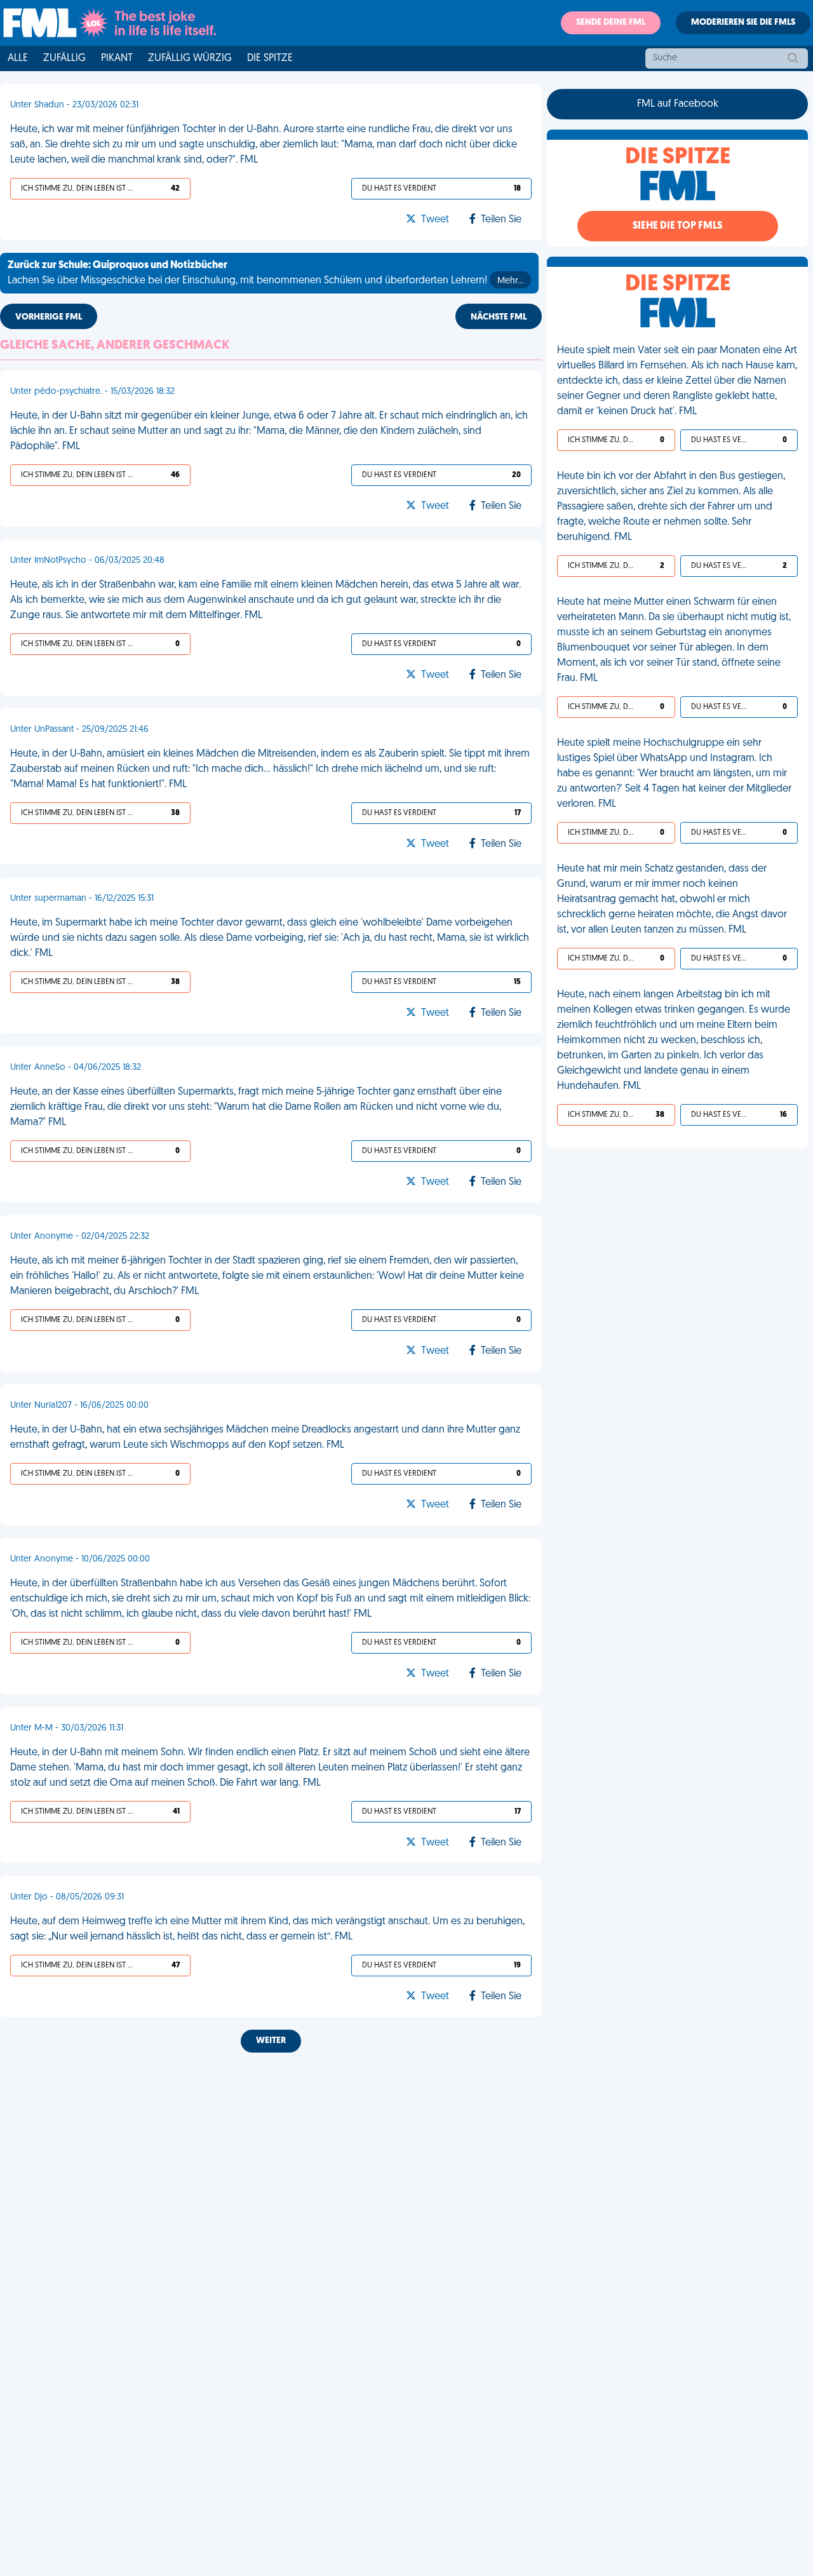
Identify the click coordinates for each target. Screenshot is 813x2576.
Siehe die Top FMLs (677, 226)
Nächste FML (499, 317)
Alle (18, 58)
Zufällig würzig (190, 58)
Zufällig (64, 58)
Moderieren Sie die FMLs (743, 23)
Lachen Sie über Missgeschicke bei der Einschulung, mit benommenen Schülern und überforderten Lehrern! (265, 273)
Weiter (271, 2041)
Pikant (117, 58)
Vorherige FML (49, 317)
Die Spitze (270, 58)
